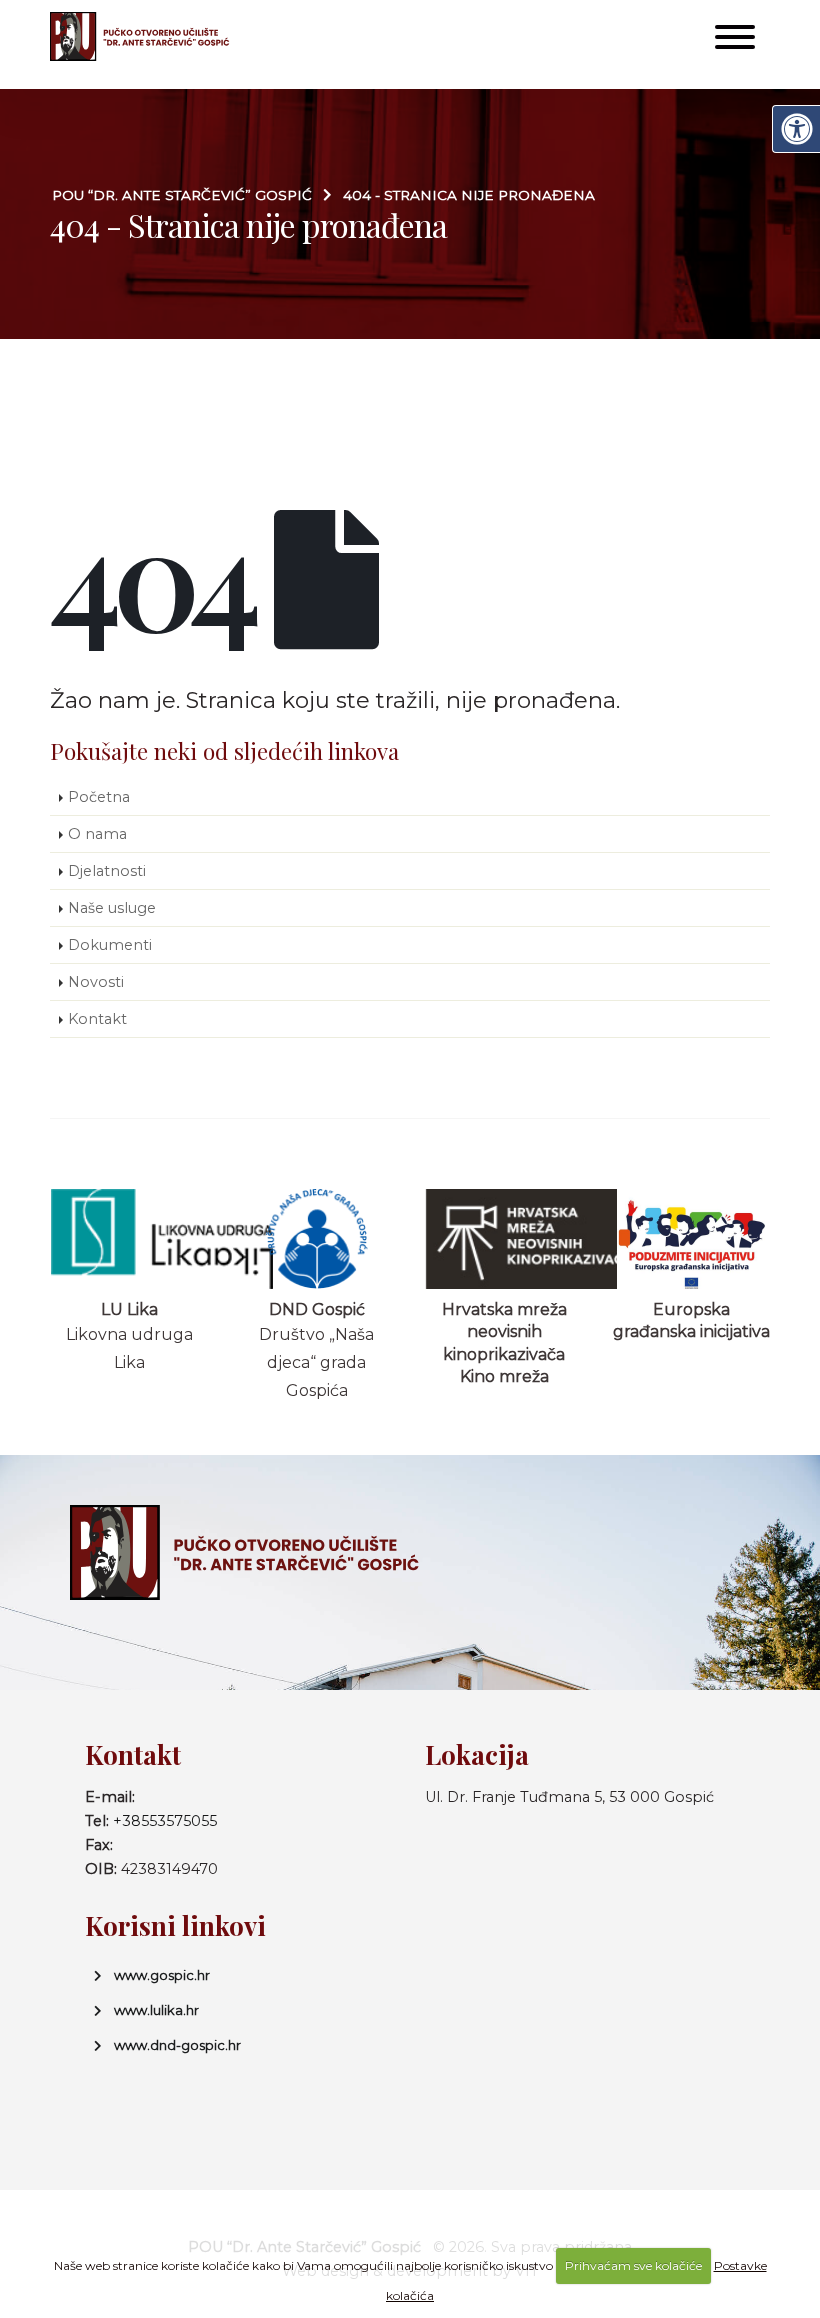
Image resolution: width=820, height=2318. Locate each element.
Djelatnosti (107, 871)
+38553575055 (165, 1821)
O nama (97, 834)
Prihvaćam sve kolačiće (633, 2265)
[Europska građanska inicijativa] (692, 1239)
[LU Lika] (130, 1239)
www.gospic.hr (162, 1975)
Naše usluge (112, 908)
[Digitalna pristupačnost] (796, 129)
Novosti (96, 982)
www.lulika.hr (156, 2010)
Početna (99, 797)
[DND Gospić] (317, 1239)
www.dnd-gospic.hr (177, 2045)
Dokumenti (110, 945)
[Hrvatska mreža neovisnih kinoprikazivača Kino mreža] (505, 1239)
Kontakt (97, 1019)
